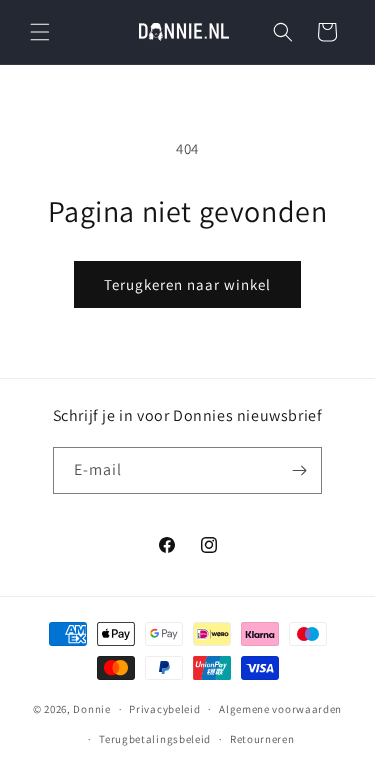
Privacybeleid (164, 709)
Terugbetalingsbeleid (155, 739)
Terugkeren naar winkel (187, 284)
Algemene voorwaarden (280, 709)
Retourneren (262, 739)
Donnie (91, 709)
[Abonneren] (299, 470)
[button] (40, 32)
